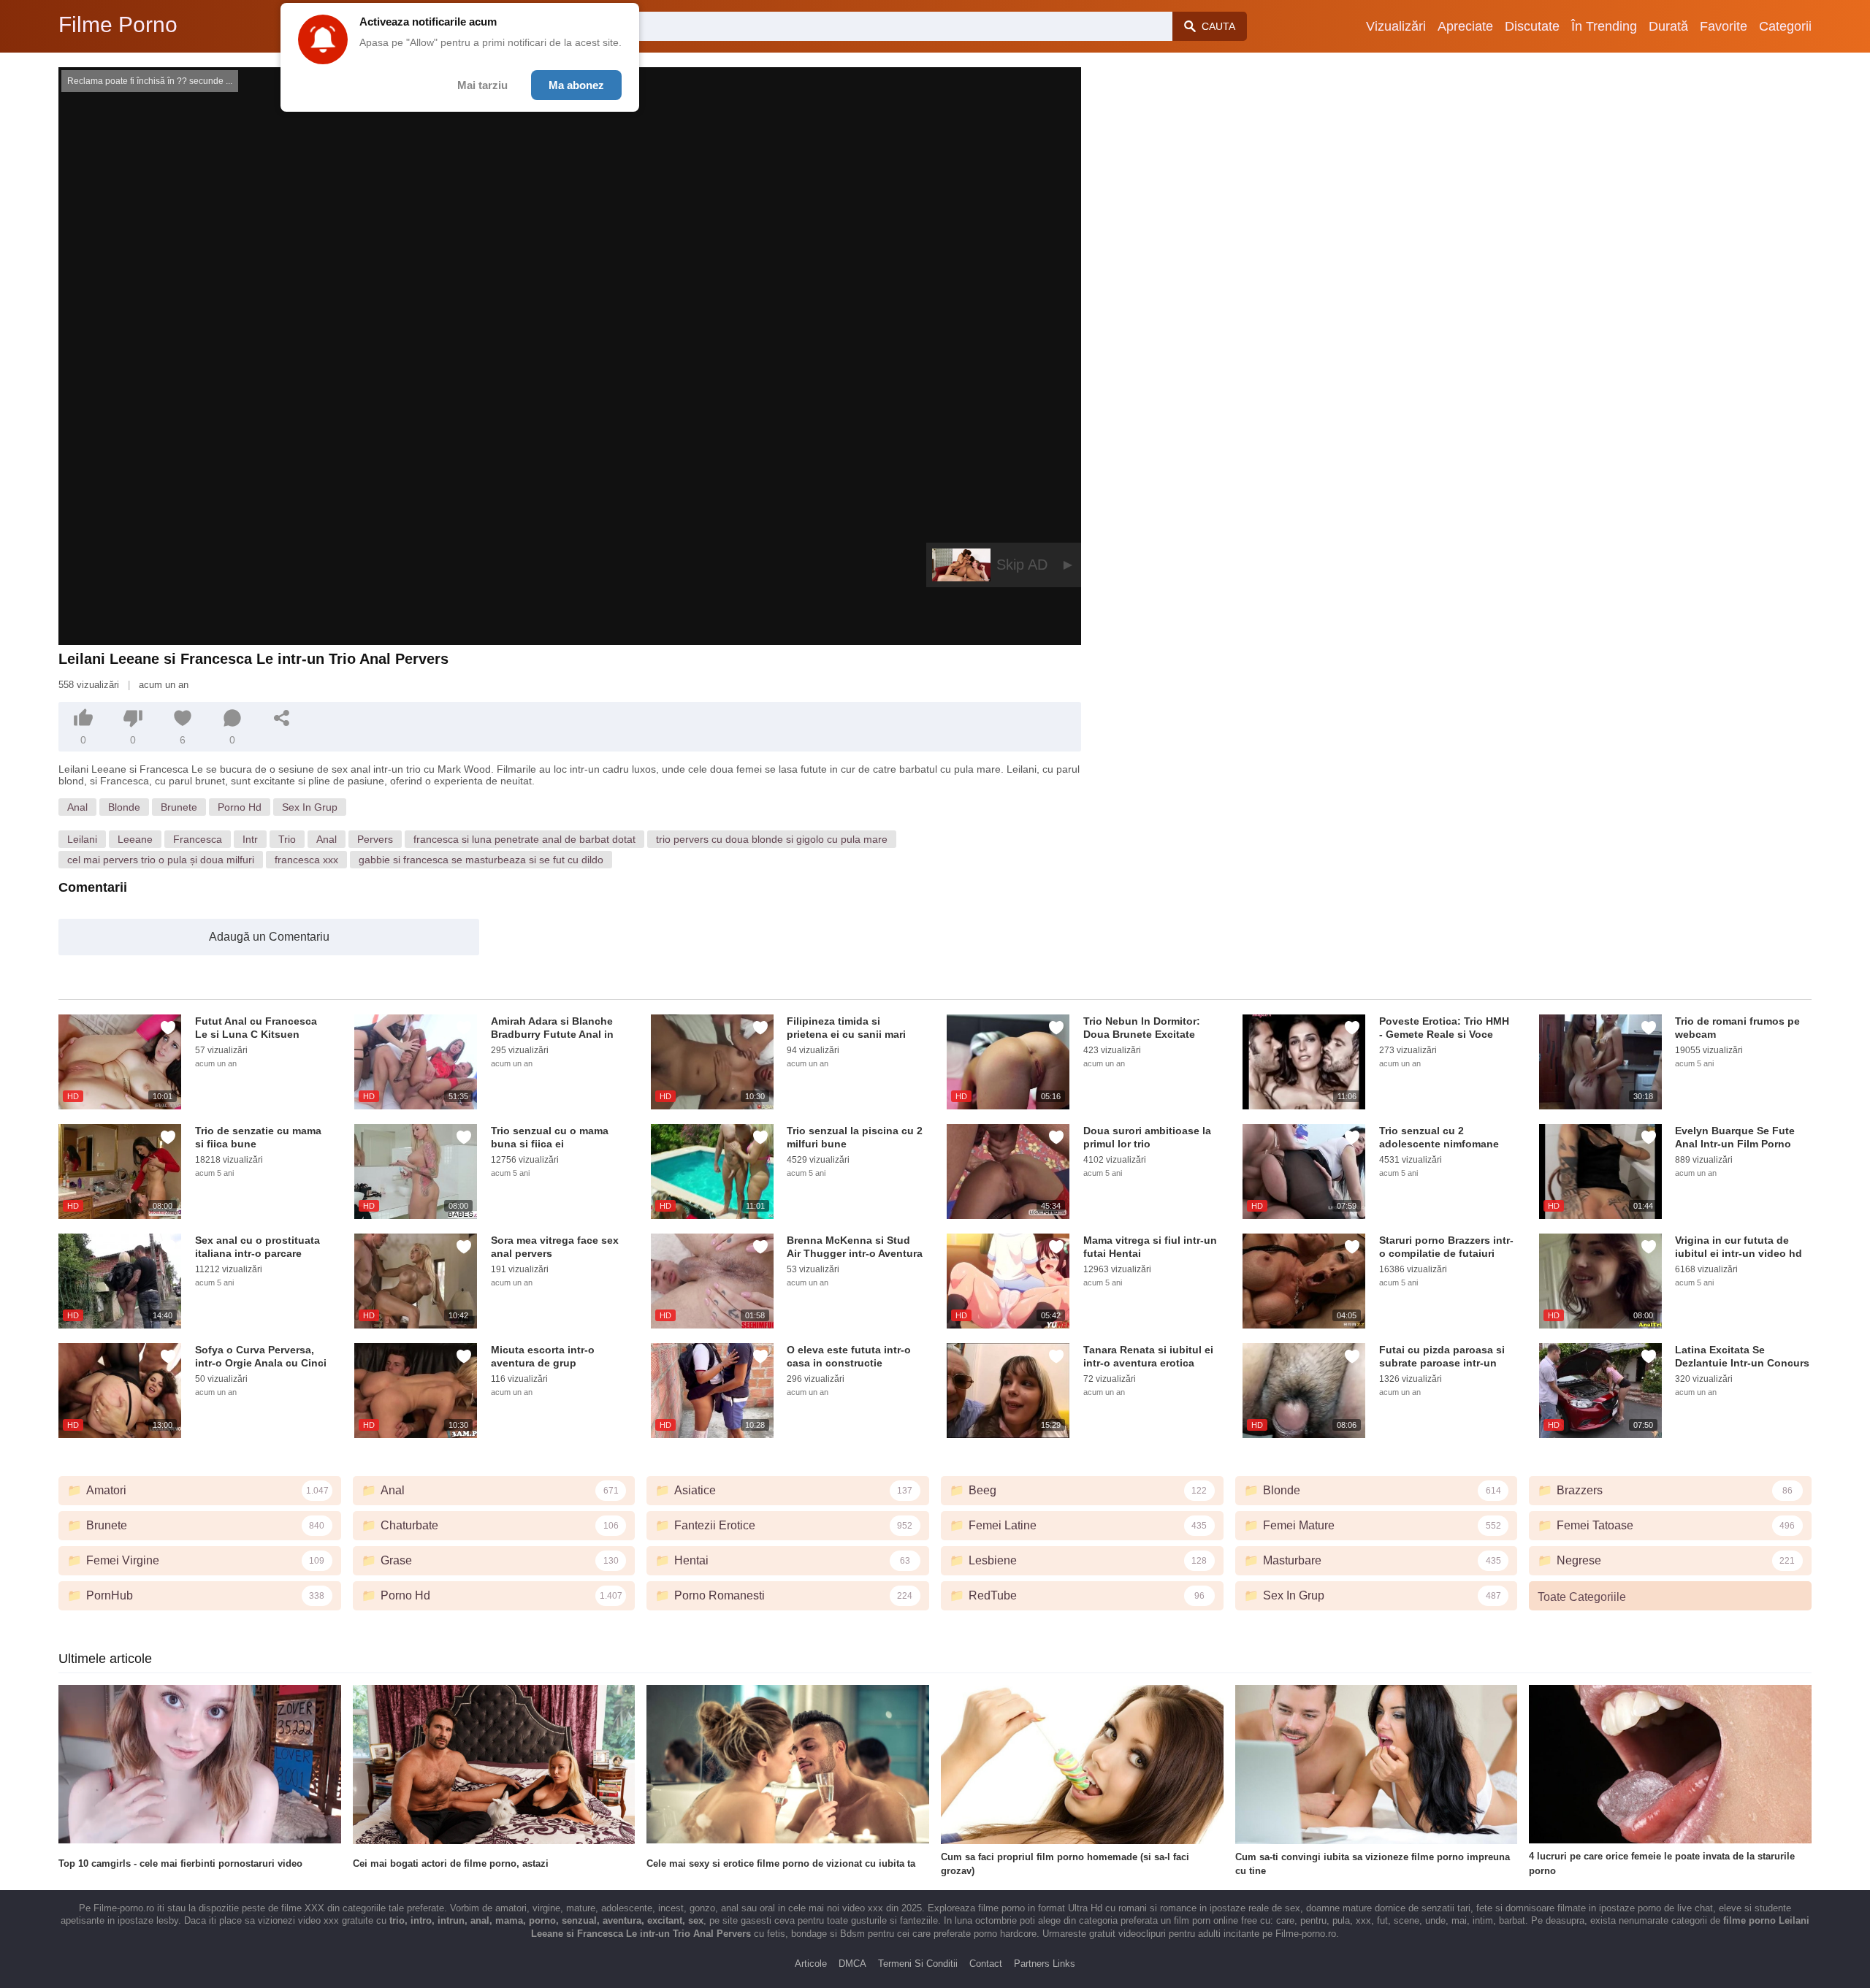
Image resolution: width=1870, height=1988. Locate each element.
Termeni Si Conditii (918, 1964)
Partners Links (1045, 1964)
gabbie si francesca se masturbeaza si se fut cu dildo (481, 860)
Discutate (1532, 26)
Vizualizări (1396, 26)
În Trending (1604, 26)
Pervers (375, 839)
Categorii (1785, 26)
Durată (1668, 26)
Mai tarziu (482, 85)
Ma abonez (576, 85)
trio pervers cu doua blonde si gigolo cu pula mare (772, 839)
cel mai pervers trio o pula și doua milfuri (161, 860)
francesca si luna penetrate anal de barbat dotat (524, 839)
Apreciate (1465, 26)
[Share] (282, 718)
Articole (811, 1964)
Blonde (124, 807)
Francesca (198, 839)
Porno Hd (240, 807)
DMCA (852, 1964)
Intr (250, 839)
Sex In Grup (310, 807)
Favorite (1724, 26)
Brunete (179, 807)
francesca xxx (306, 860)
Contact (986, 1964)
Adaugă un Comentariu (269, 937)
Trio (287, 839)
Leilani (82, 839)
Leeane (135, 839)
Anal (77, 807)
